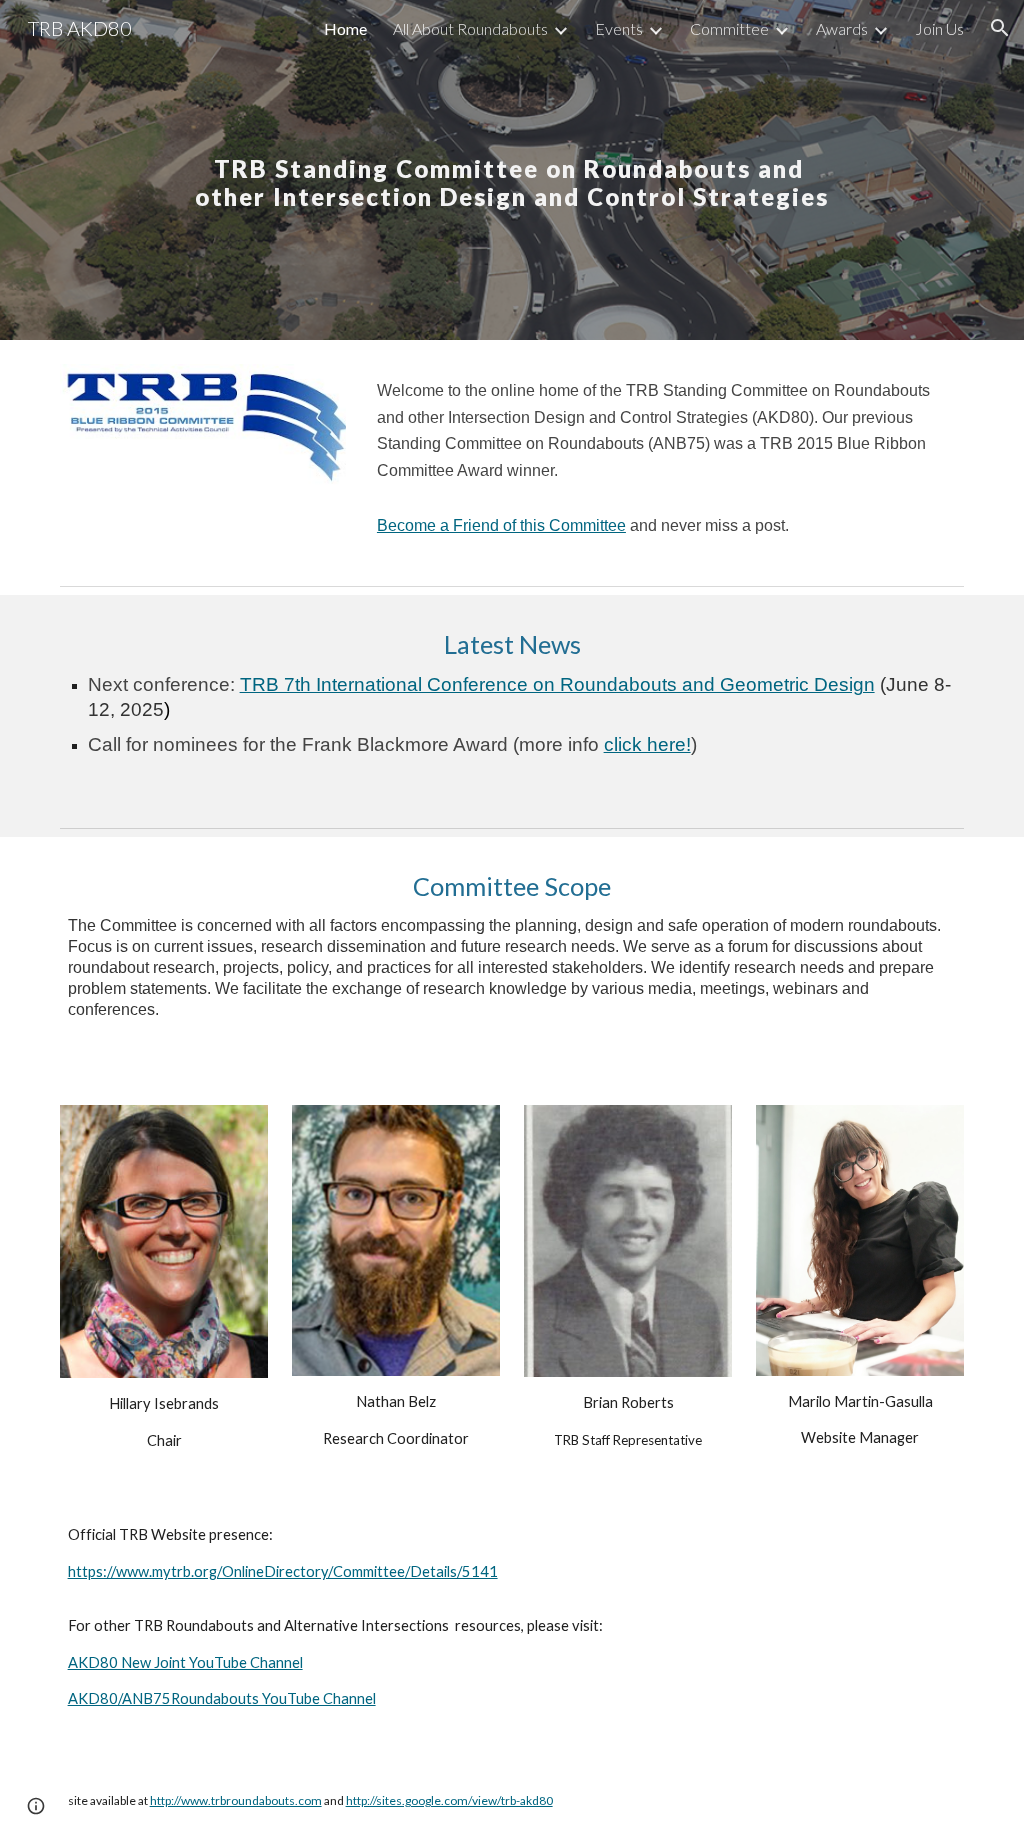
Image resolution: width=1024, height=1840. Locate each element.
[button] (1000, 28)
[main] (512, 170)
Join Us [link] (939, 28)
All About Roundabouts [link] (470, 28)
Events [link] (619, 28)
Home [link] (345, 28)
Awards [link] (842, 28)
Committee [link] (729, 28)
